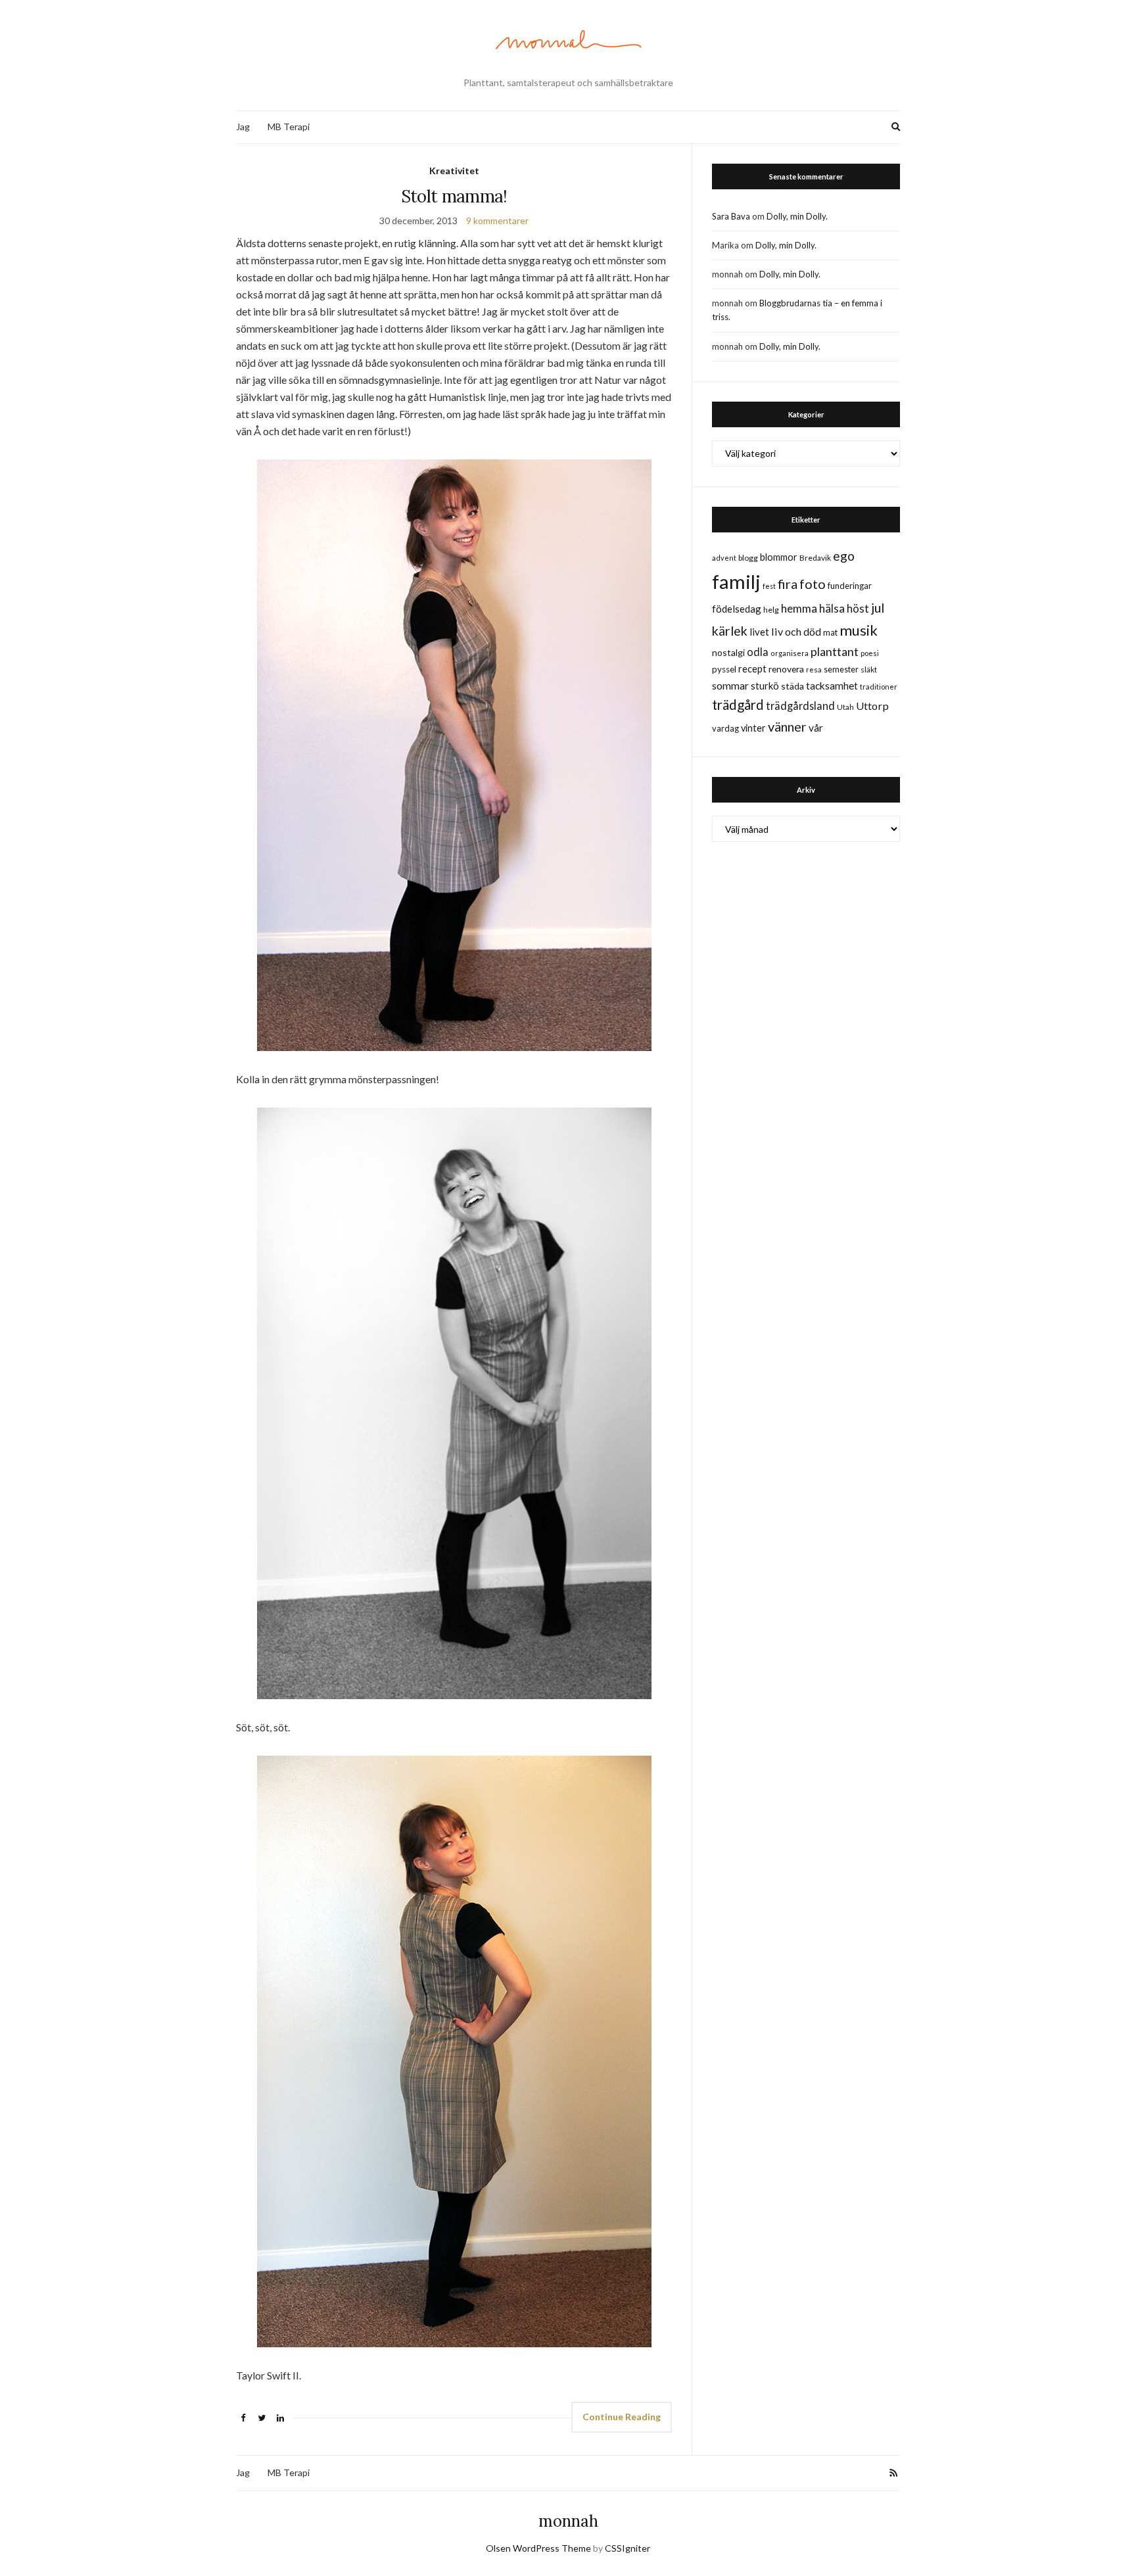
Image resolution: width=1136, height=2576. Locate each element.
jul (878, 608)
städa (793, 686)
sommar (730, 685)
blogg (748, 558)
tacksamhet (832, 686)
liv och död (796, 631)
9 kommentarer (497, 221)
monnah (568, 2521)
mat (830, 632)
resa (814, 669)
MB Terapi (289, 127)
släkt (869, 669)
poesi (870, 653)
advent (724, 558)
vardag (725, 728)
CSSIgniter (627, 2548)
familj (736, 581)
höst (858, 609)
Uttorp (872, 706)
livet (759, 632)
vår (816, 728)
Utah (845, 707)
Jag (243, 127)
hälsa (832, 608)
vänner (787, 726)
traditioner (879, 687)
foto (813, 584)
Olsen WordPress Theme (538, 2548)
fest (769, 586)
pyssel (724, 669)
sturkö (765, 686)
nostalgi (728, 652)
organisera (790, 653)
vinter (753, 728)
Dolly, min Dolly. (797, 216)
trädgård (738, 705)
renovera (786, 669)
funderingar (850, 586)
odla (758, 652)
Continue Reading (622, 2417)
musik (859, 630)
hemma (799, 608)
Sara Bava (731, 216)
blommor (779, 557)
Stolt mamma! (454, 196)
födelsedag (737, 609)
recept (752, 669)
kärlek (730, 631)
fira (788, 584)
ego (844, 556)
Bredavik (815, 558)
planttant (835, 651)
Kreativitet (454, 171)
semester (841, 669)
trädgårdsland (800, 706)
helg (771, 610)
